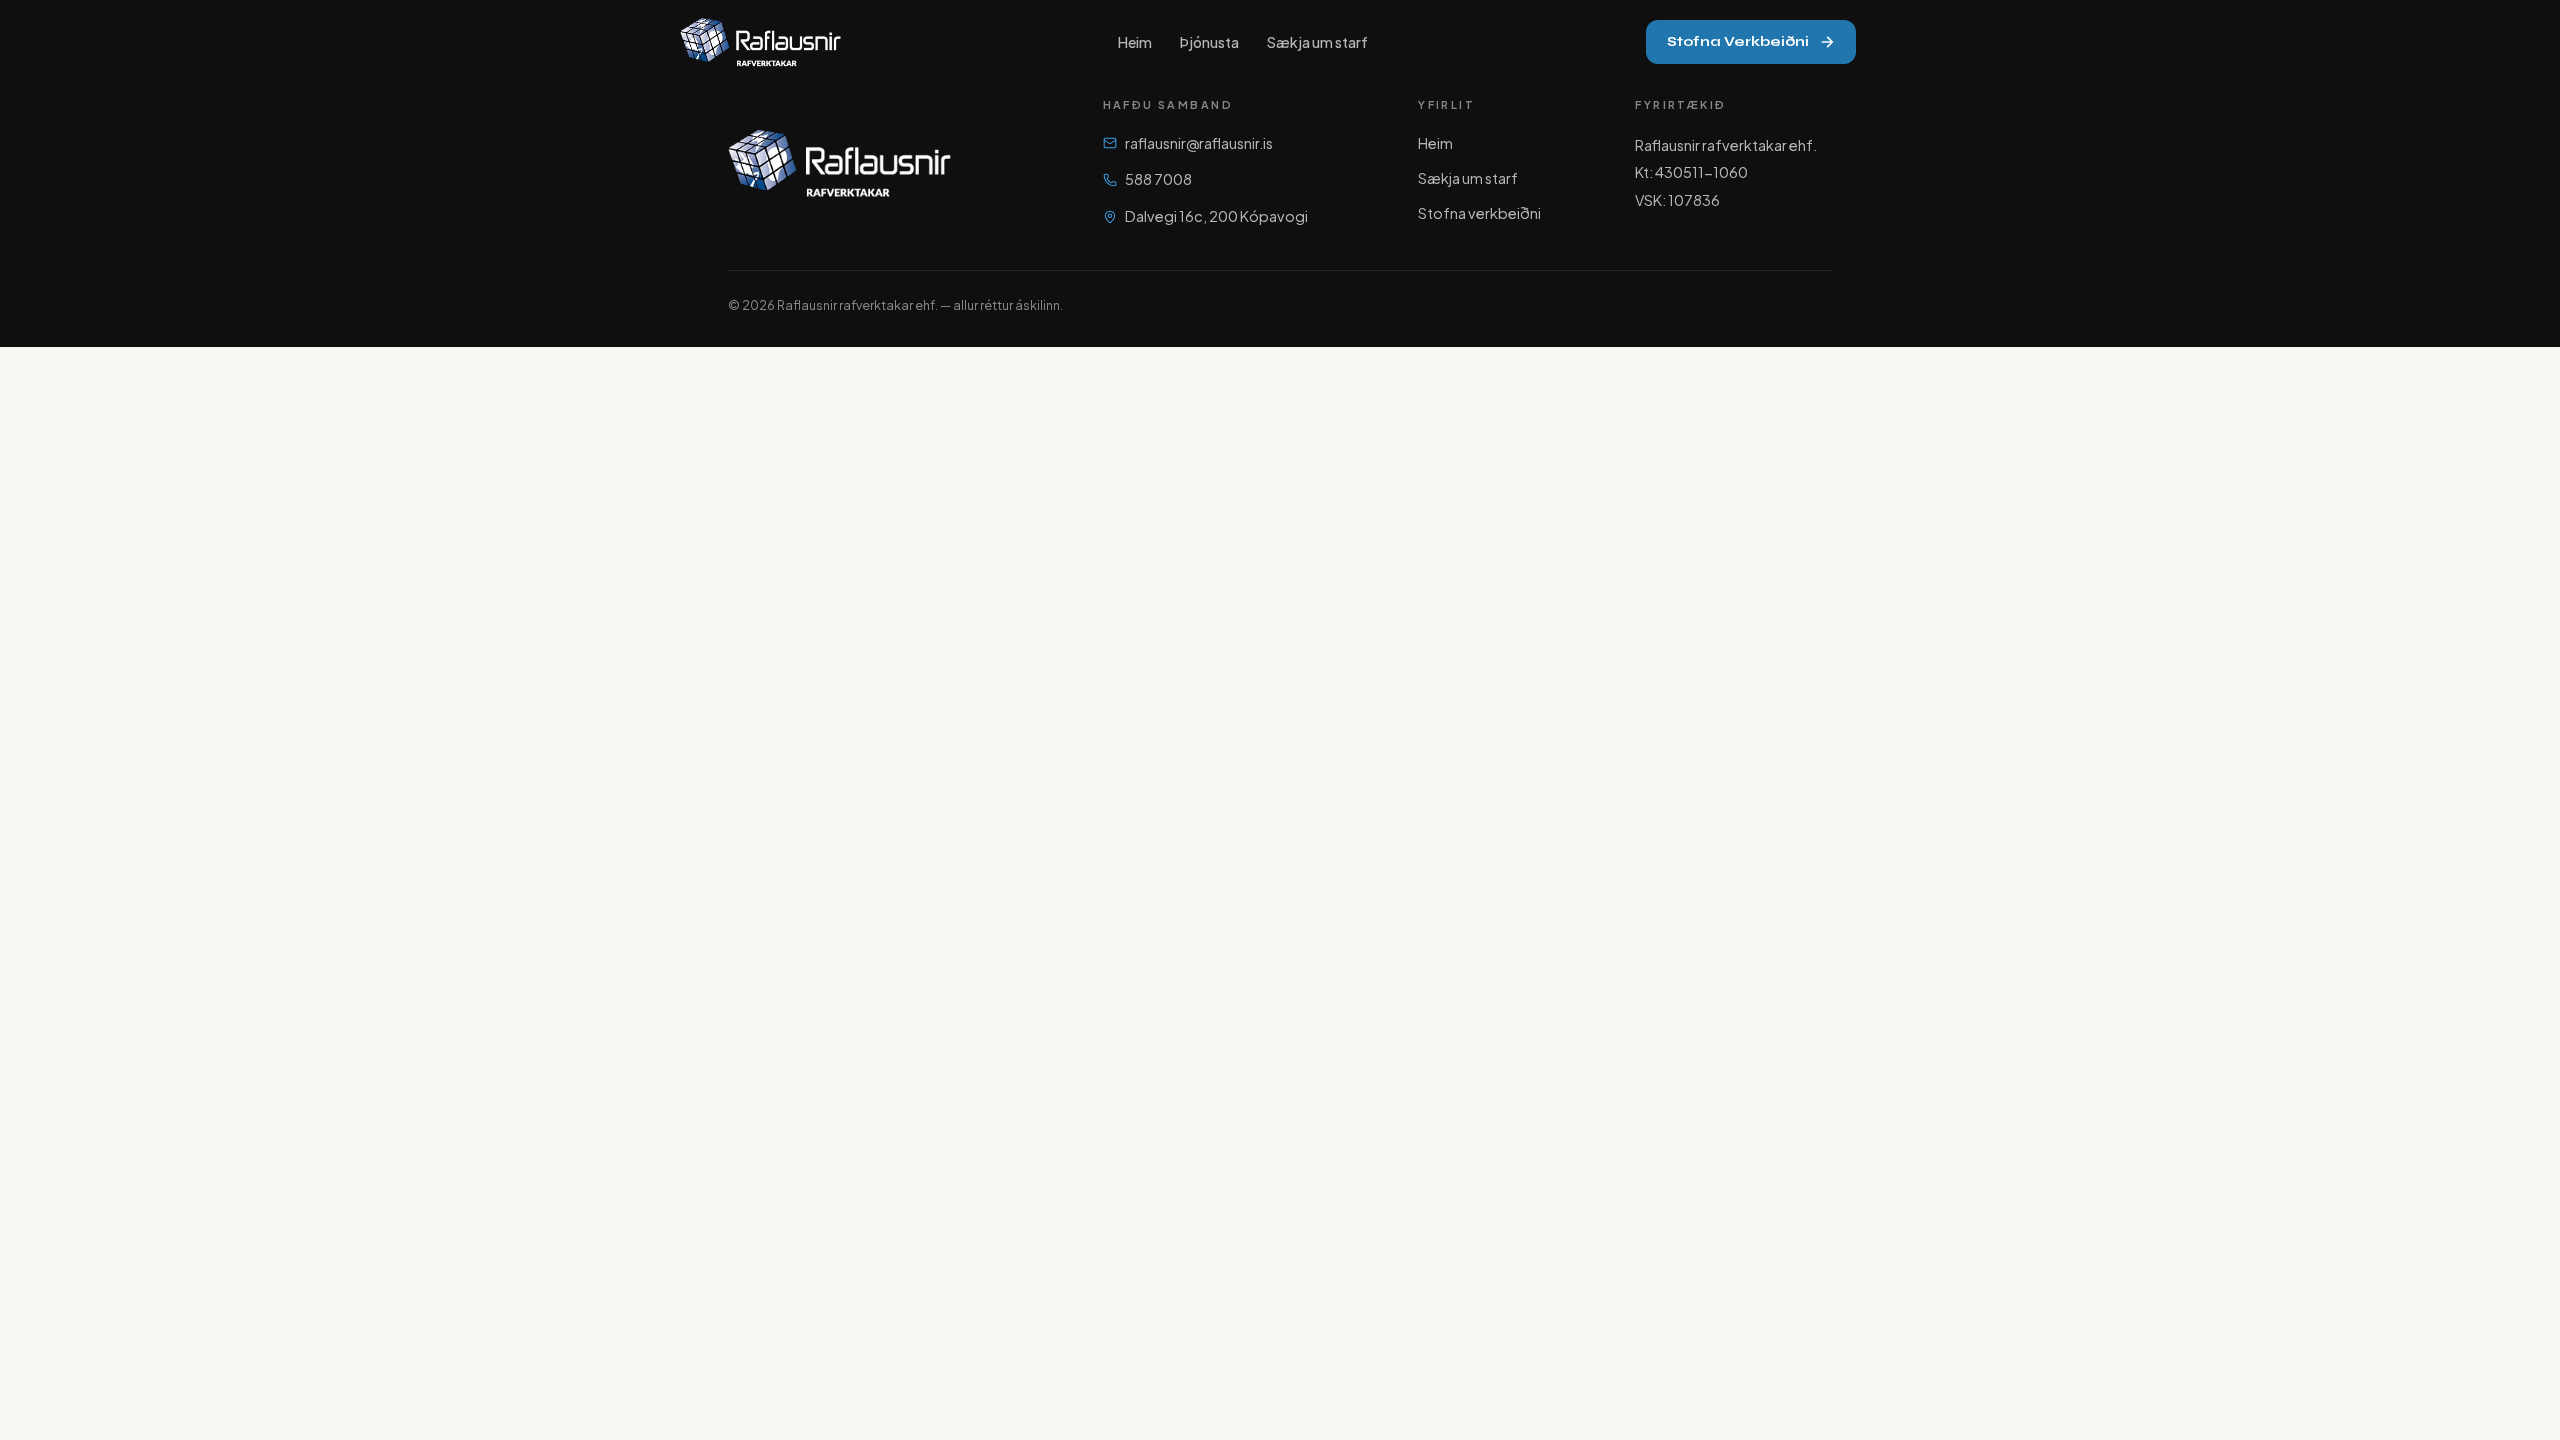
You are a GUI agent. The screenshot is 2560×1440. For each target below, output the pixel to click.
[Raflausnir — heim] (760, 42)
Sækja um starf (1317, 42)
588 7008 (1158, 179)
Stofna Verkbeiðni (1738, 41)
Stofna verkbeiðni (1479, 213)
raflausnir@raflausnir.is (1199, 143)
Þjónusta (1209, 42)
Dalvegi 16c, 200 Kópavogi (1216, 216)
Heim (1135, 42)
